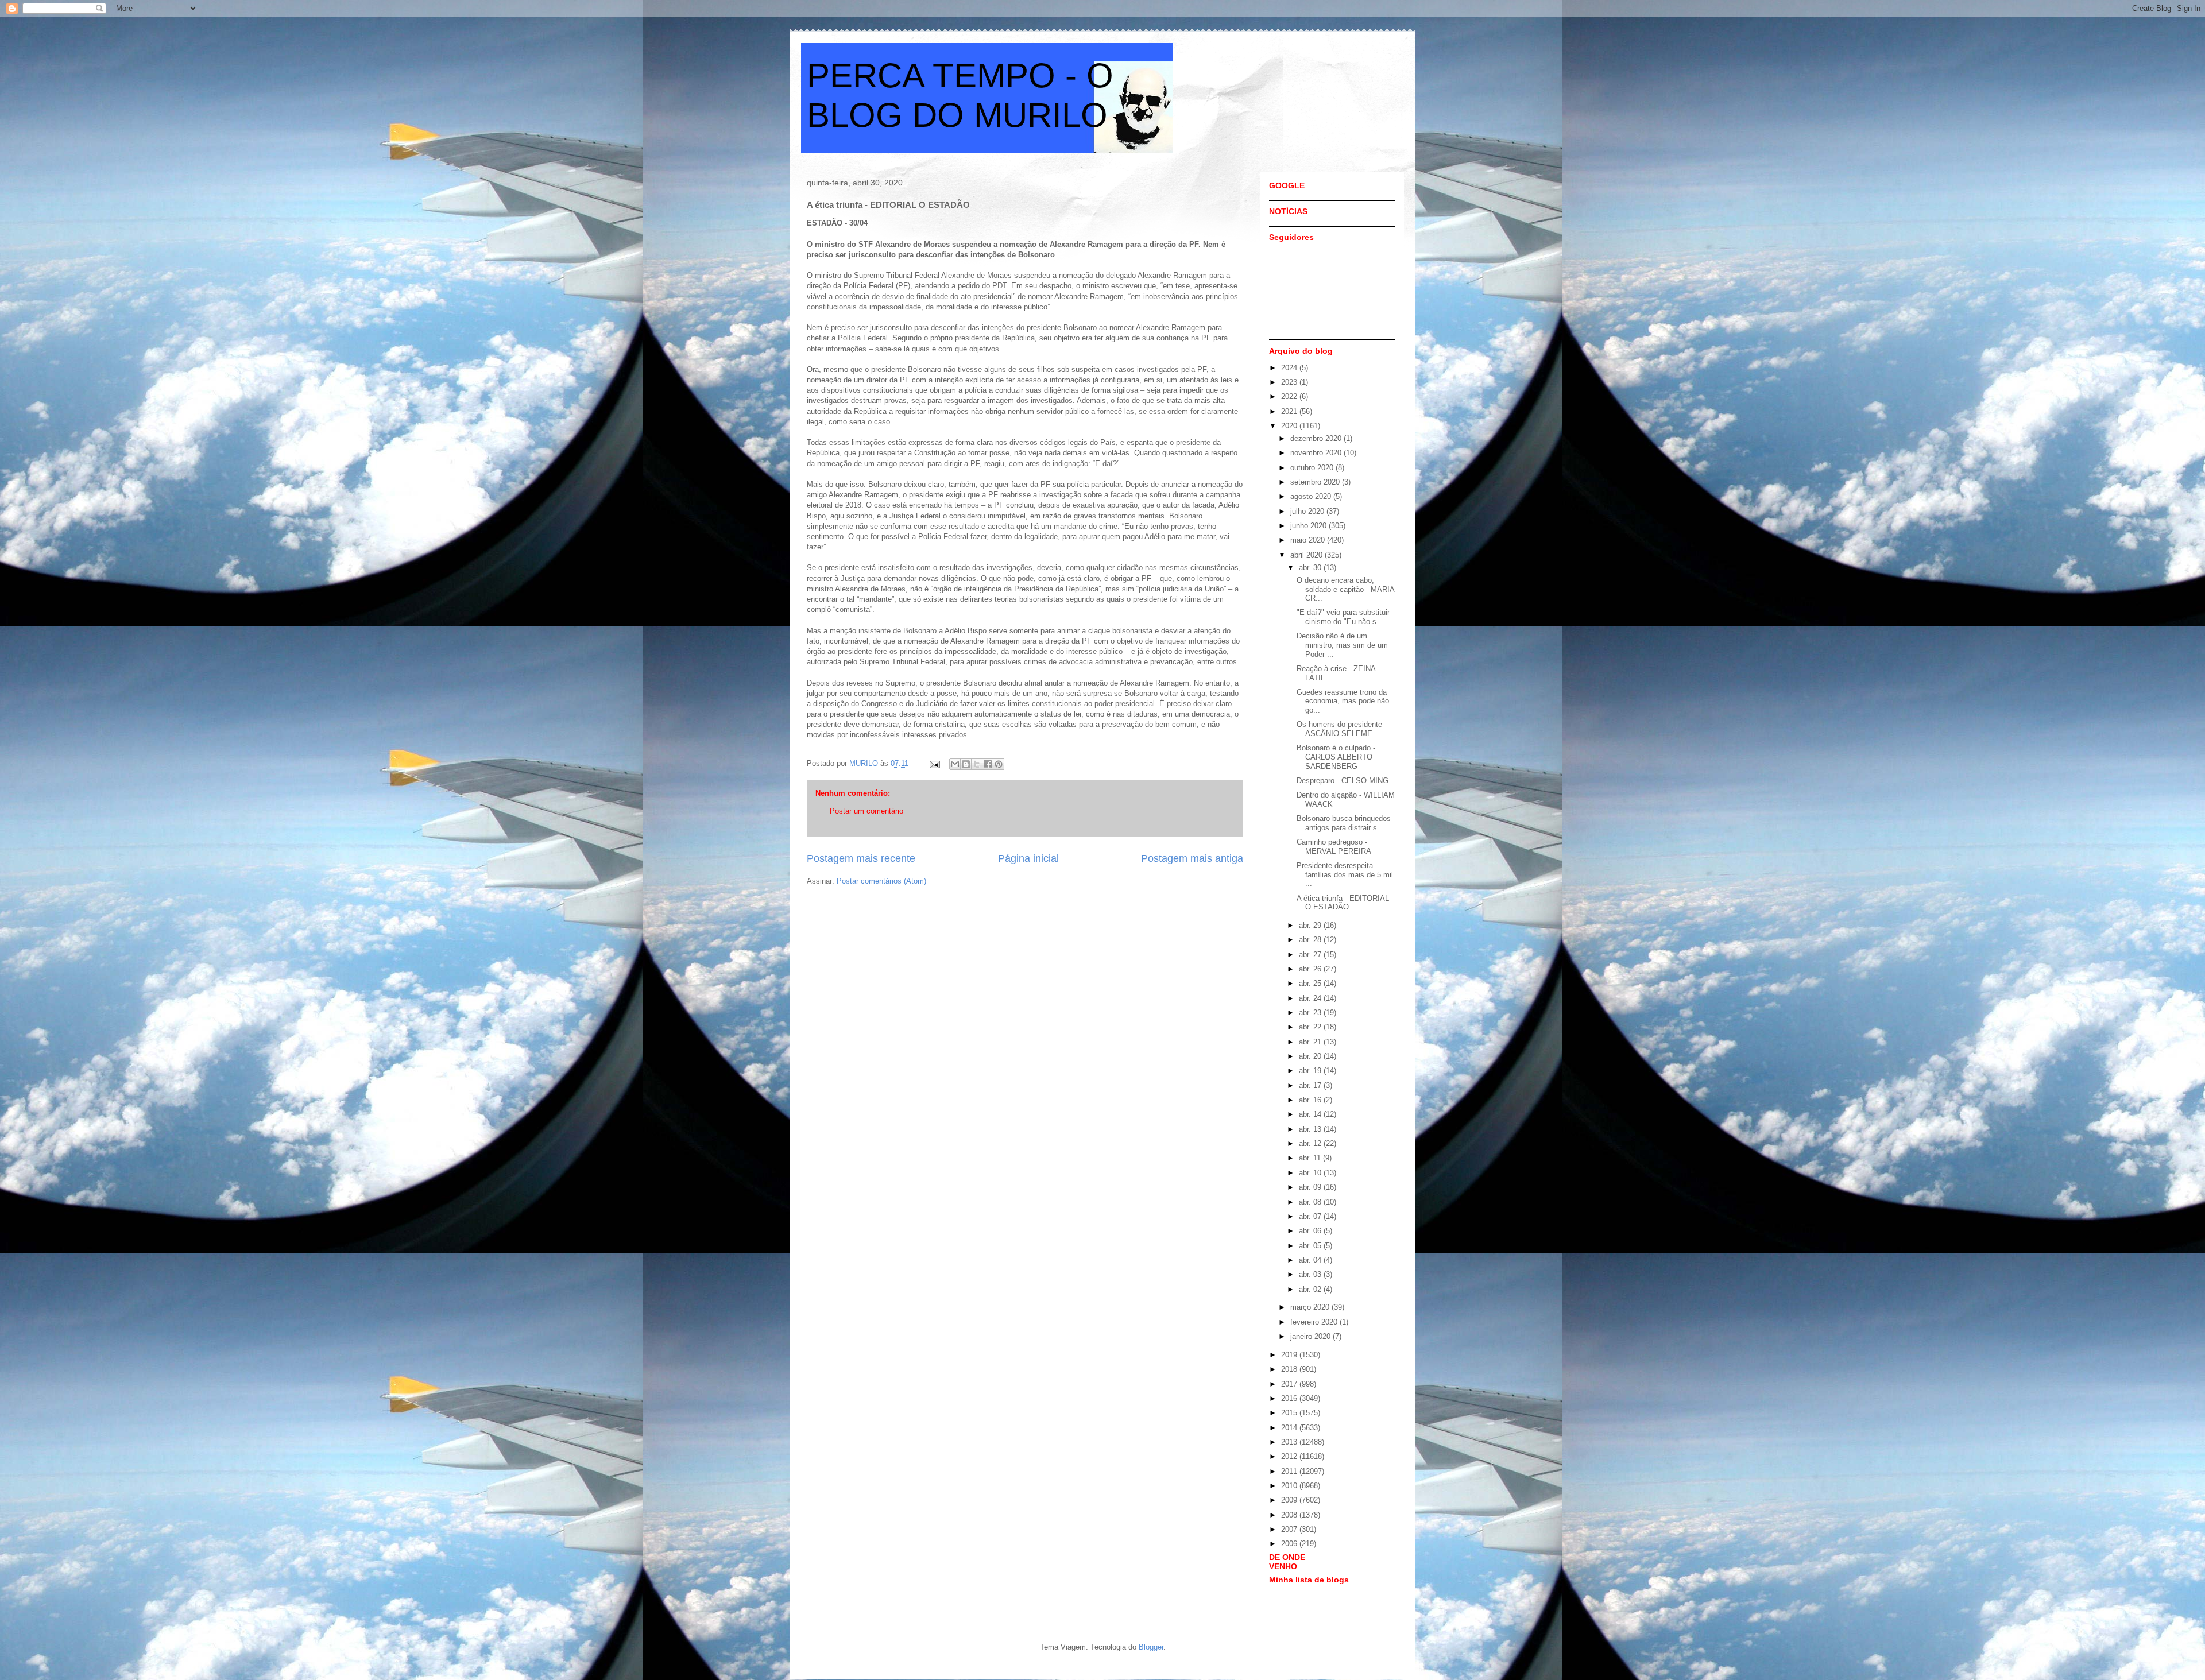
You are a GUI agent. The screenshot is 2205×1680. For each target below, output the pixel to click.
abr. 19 (1311, 1071)
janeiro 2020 (1312, 1336)
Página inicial (1028, 858)
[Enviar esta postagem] (934, 763)
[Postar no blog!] (966, 764)
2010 (1290, 1486)
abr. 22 (1311, 1027)
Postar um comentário (866, 811)
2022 (1290, 396)
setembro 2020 (1316, 482)
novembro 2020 (1317, 453)
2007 (1290, 1529)
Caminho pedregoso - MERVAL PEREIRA (1334, 847)
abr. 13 (1311, 1129)
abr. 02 (1311, 1289)
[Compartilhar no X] (977, 764)
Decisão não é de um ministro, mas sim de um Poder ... (1342, 645)
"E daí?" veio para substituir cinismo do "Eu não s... (1343, 617)
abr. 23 (1311, 1013)
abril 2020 (1307, 555)
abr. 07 (1311, 1216)
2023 (1290, 382)
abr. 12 (1311, 1143)
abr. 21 (1311, 1042)
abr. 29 (1311, 925)
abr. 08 (1311, 1202)
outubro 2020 (1313, 468)
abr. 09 (1311, 1187)
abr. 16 (1311, 1100)
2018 (1290, 1369)
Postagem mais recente (861, 858)
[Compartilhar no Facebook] (988, 764)
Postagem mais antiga (1192, 858)
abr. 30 (1311, 568)
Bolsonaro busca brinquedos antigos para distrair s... (1344, 823)
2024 (1290, 368)
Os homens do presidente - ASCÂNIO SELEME (1342, 729)
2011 (1290, 1471)
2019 (1290, 1355)
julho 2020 (1308, 511)
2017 (1290, 1384)
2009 (1290, 1500)
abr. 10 (1311, 1173)
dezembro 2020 (1317, 438)
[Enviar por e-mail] (955, 764)
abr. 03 (1311, 1274)
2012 (1290, 1456)
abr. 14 (1311, 1114)
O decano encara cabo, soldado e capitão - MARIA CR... (1345, 589)
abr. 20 (1311, 1056)
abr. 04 (1311, 1260)
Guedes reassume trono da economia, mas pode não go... (1343, 701)
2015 (1290, 1413)
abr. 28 (1311, 940)
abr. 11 (1311, 1158)
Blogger (1151, 1647)
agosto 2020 (1312, 496)
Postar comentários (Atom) (881, 881)
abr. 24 (1311, 998)
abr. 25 (1311, 983)
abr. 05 (1311, 1246)
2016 (1290, 1398)
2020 (1290, 426)
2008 (1290, 1515)
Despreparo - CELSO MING (1343, 781)
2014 (1290, 1428)
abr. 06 (1311, 1231)
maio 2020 (1309, 540)
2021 (1290, 411)
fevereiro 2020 (1315, 1322)
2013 (1290, 1442)
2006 (1290, 1544)
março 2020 (1311, 1307)
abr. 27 (1311, 955)
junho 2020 (1310, 526)
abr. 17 (1311, 1085)
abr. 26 (1311, 969)
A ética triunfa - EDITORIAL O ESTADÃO (1343, 903)
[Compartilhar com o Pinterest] (999, 764)
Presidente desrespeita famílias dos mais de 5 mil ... (1345, 874)
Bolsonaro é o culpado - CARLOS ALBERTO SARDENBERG (1336, 757)
